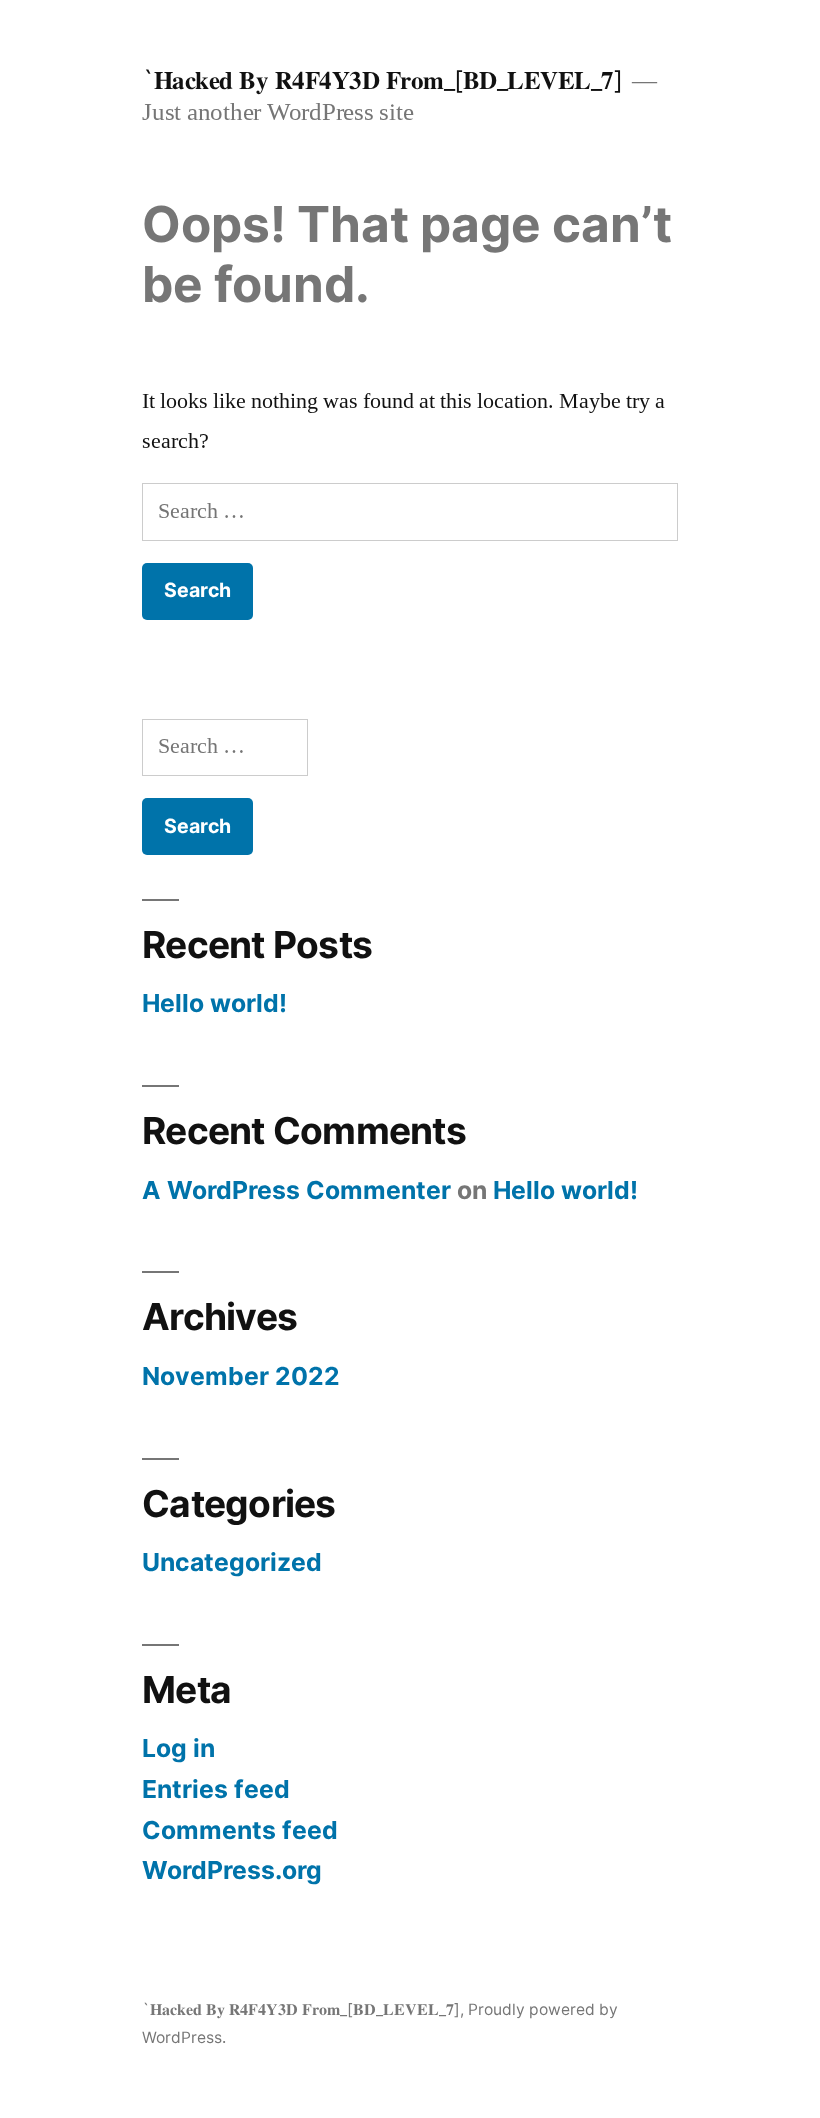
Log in (178, 1748)
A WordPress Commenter (296, 1190)
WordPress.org (232, 1870)
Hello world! (214, 1003)
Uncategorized (232, 1562)
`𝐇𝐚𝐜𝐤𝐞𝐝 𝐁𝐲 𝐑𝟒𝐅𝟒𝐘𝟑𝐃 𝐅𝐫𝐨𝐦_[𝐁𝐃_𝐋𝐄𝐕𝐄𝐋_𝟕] (382, 80)
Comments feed (240, 1830)
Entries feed (216, 1789)
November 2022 (241, 1376)
